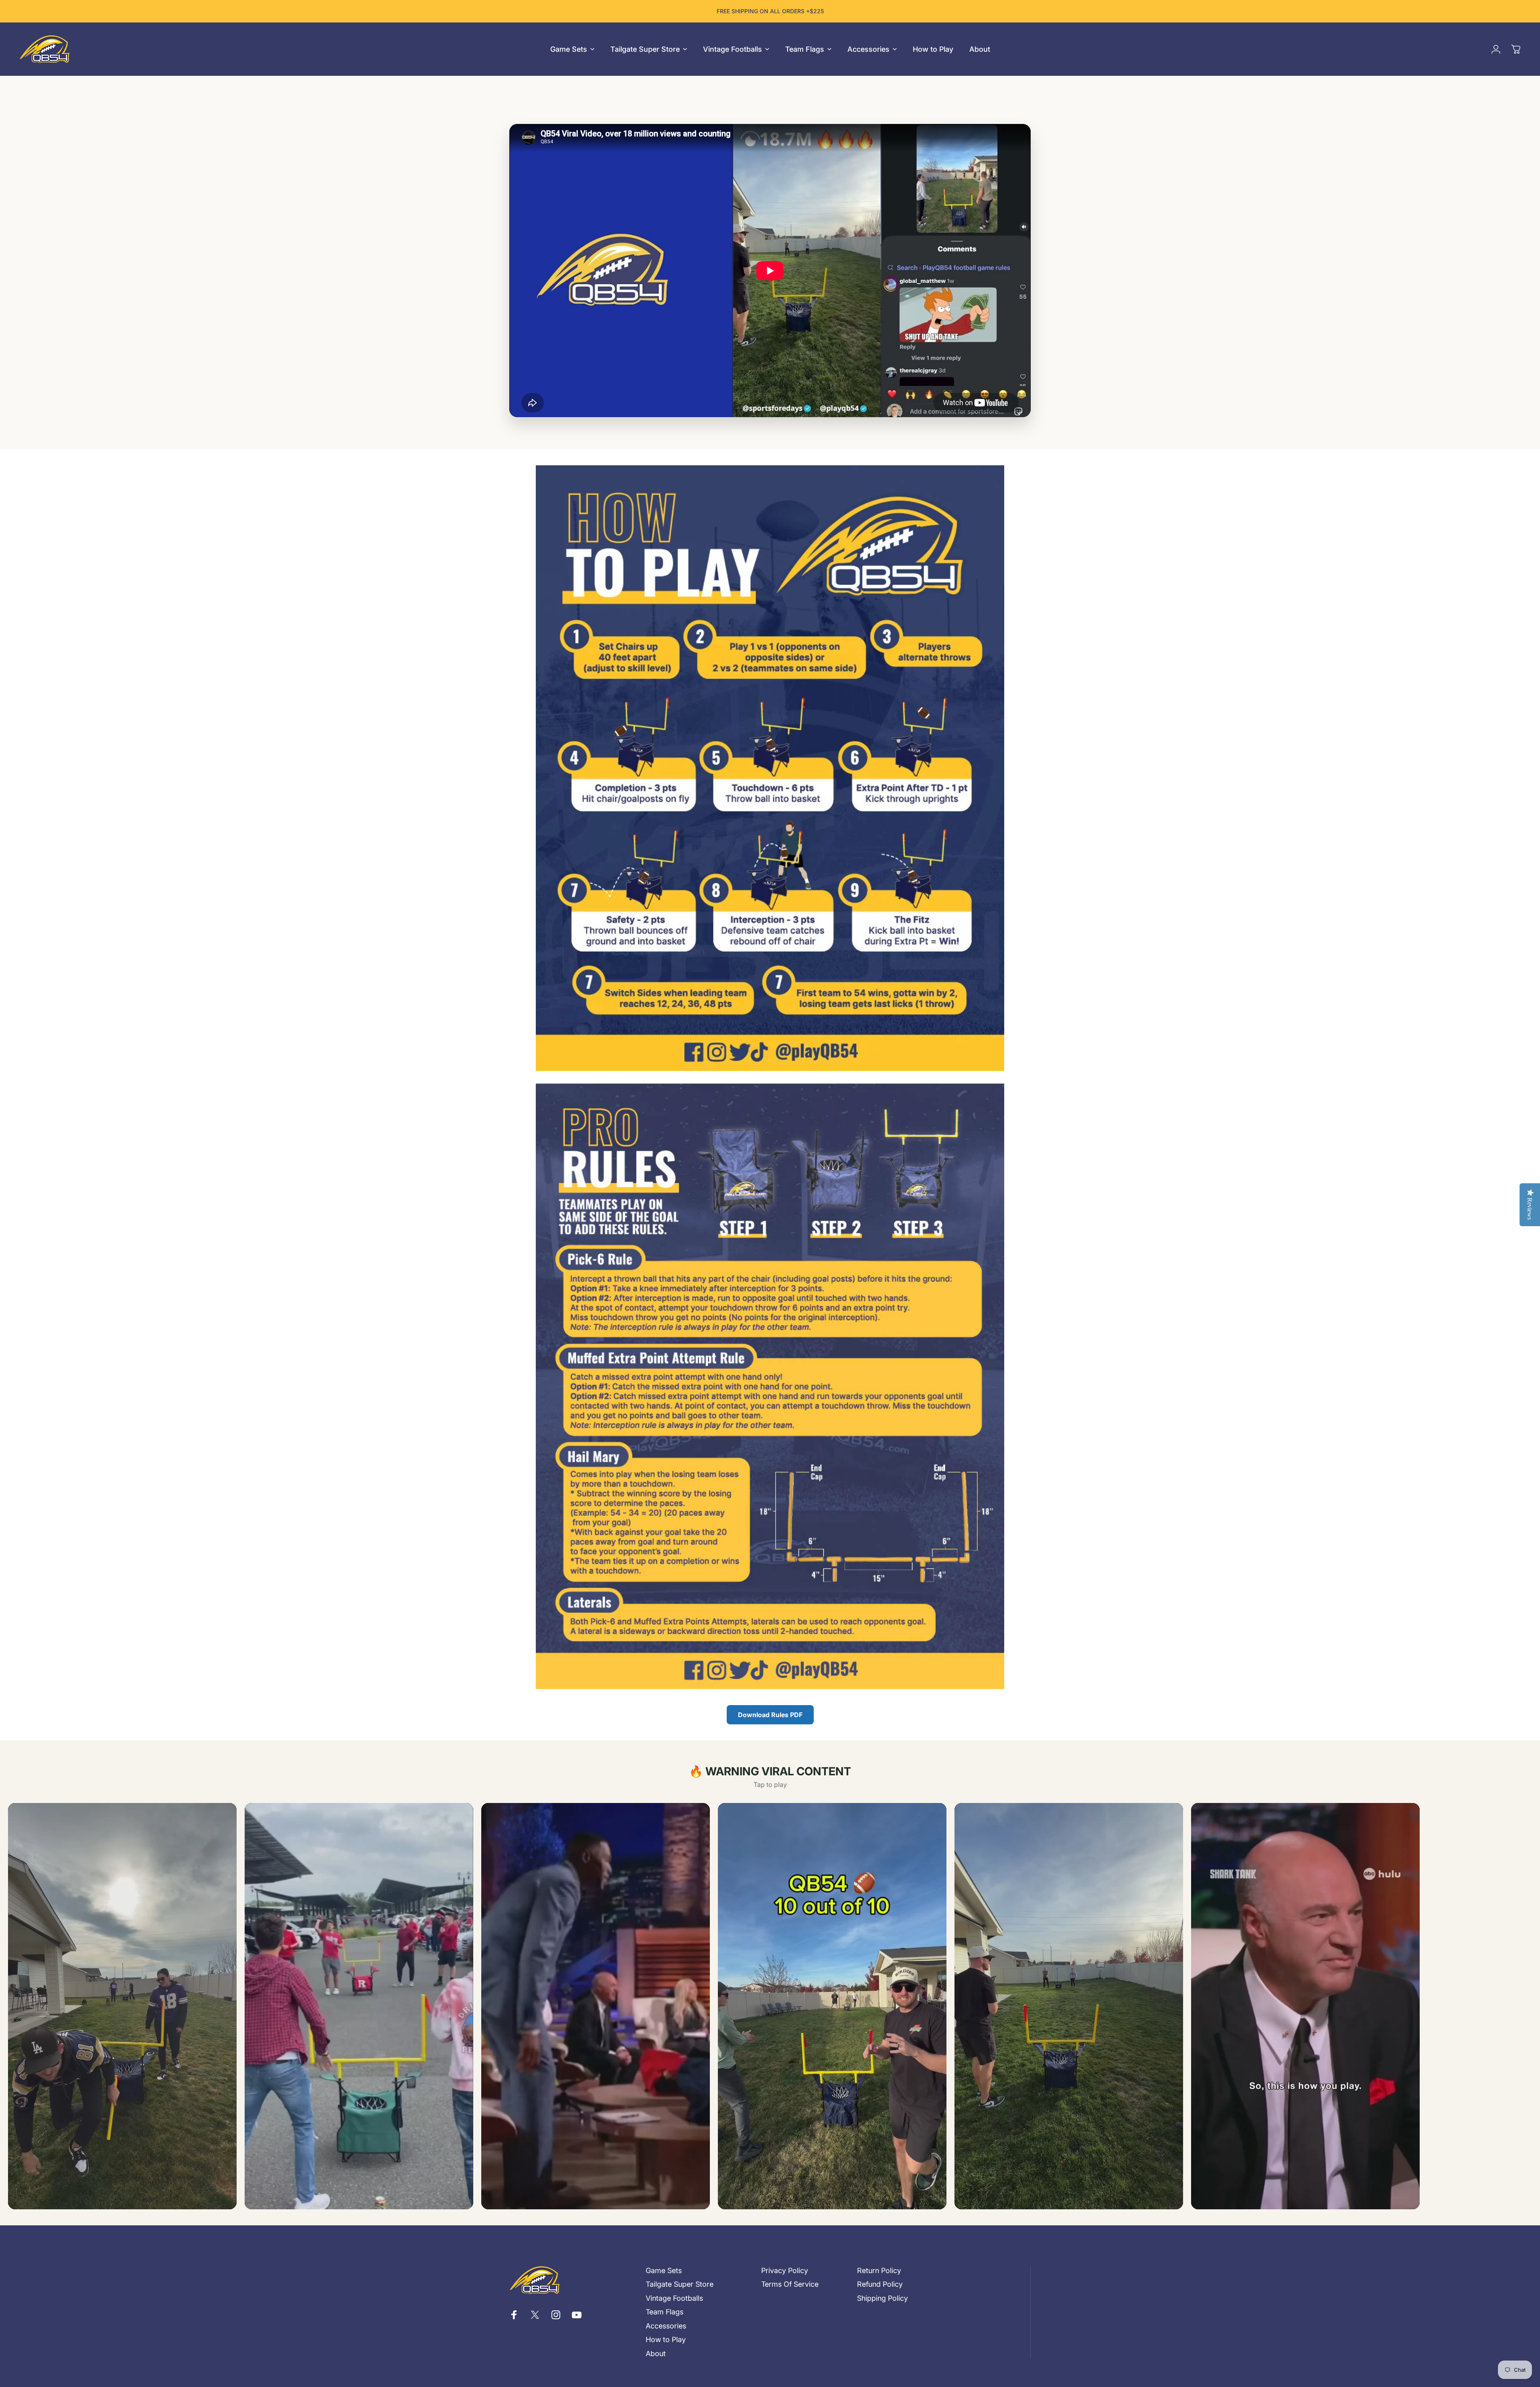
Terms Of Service (790, 2284)
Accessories (666, 2326)
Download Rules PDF (770, 1715)
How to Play (666, 2339)
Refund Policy (880, 2284)
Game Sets (664, 2270)
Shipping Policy (882, 2298)
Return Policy (879, 2270)
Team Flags (665, 2312)
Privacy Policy (785, 2270)
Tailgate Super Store (680, 2284)
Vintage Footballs (674, 2298)
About (656, 2354)
